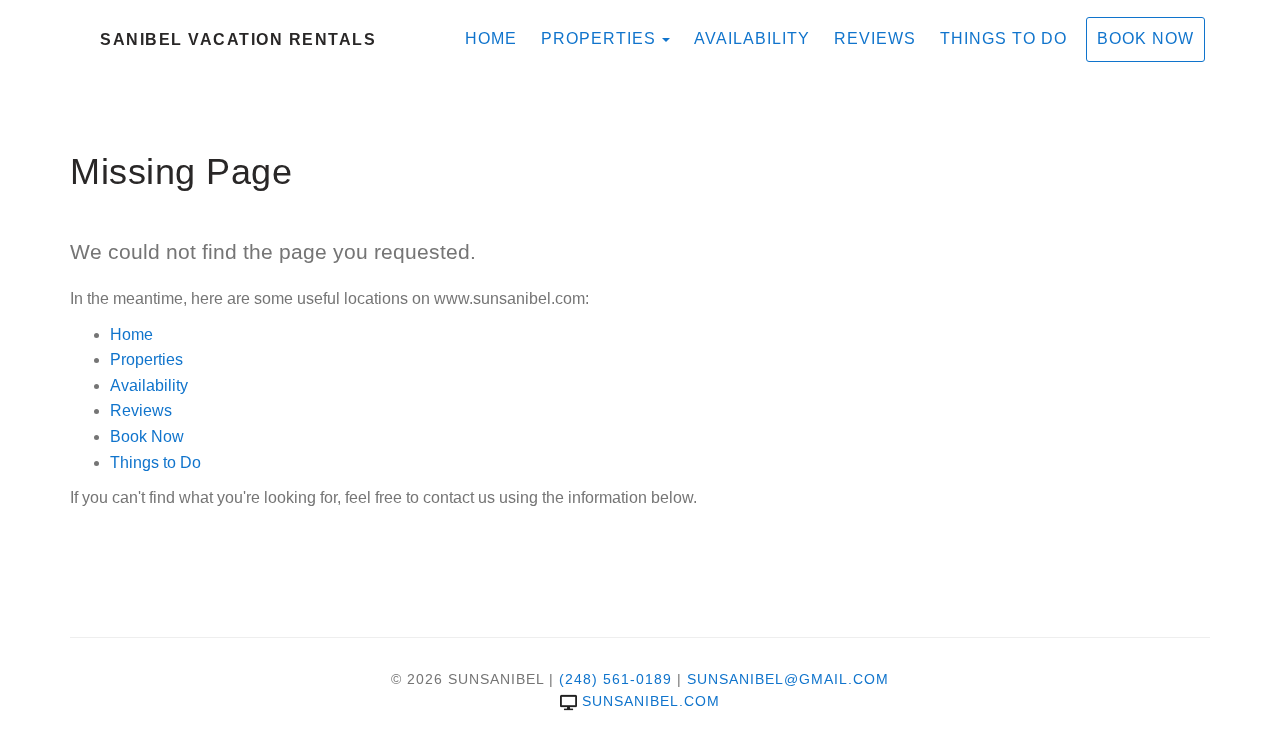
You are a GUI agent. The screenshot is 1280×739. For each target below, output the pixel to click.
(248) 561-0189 (615, 679)
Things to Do (1003, 38)
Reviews (875, 38)
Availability (752, 38)
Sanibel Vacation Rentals (238, 39)
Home (491, 38)
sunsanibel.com (651, 701)
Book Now (1145, 38)
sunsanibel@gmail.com (788, 679)
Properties (598, 38)
